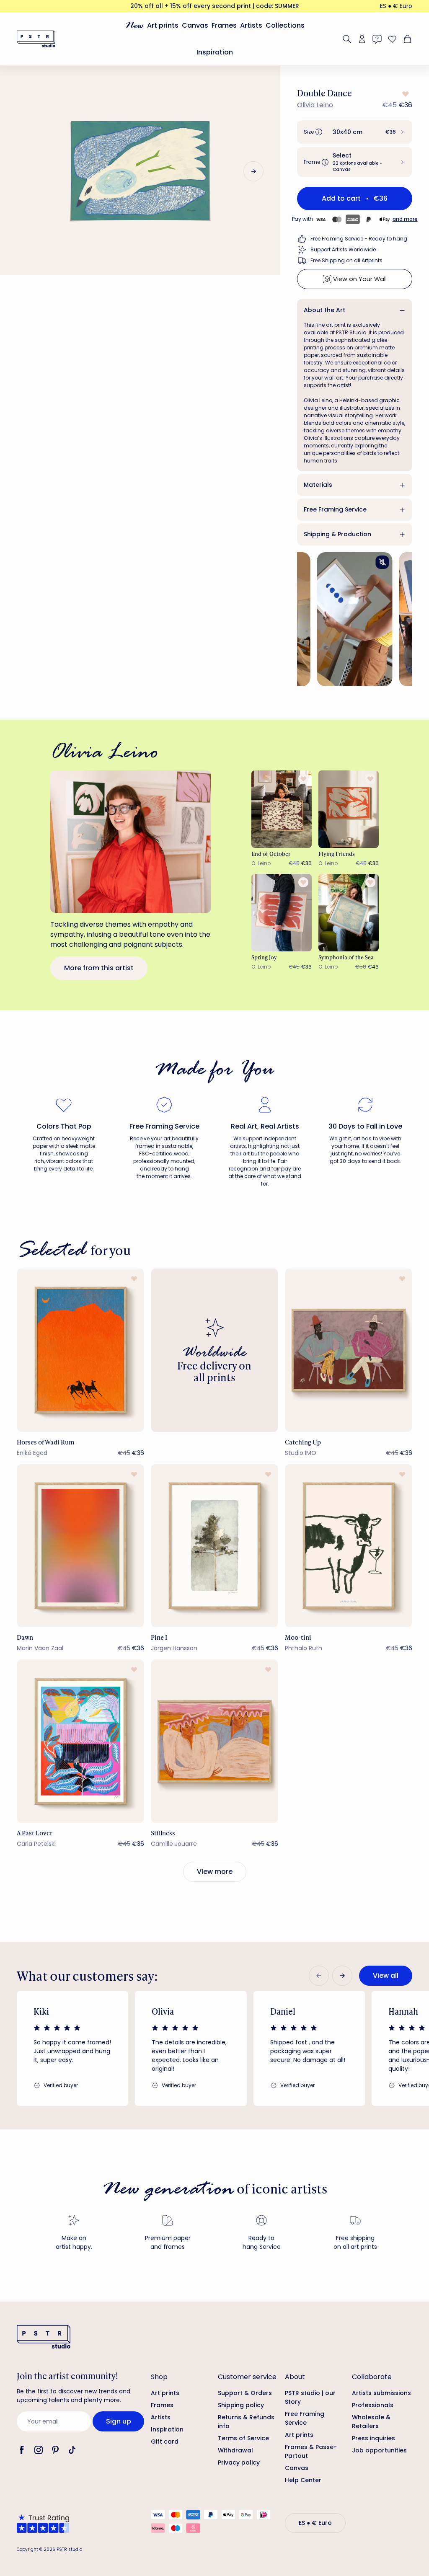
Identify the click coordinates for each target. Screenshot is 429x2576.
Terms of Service (243, 2438)
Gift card (165, 2442)
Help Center (303, 2480)
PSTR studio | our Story (310, 2397)
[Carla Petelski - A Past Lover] (80, 1741)
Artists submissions (381, 2393)
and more (405, 219)
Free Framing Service (335, 509)
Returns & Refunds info (246, 2422)
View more (215, 1872)
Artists (251, 25)
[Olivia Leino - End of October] (282, 809)
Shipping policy (241, 2405)
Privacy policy (239, 2462)
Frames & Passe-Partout (311, 2451)
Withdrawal (235, 2450)
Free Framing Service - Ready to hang (359, 239)
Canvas (195, 25)
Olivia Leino (315, 105)
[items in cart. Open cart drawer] (406, 39)
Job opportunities (379, 2450)
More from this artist (99, 968)
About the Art (324, 310)
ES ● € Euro (396, 6)
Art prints (163, 25)
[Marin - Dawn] (80, 1546)
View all (386, 1975)
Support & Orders (245, 2393)
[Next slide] (253, 171)
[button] (355, 132)
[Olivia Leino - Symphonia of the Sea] (349, 913)
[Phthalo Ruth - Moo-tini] (349, 1546)
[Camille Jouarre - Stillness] (214, 1741)
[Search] (347, 39)
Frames (224, 25)
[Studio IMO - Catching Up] (349, 1350)
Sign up (119, 2421)
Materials (318, 485)
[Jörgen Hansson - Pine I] (214, 1546)
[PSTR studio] (36, 39)
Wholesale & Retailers (371, 2422)
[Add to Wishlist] (405, 94)
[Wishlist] (392, 39)
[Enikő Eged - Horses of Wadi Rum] (80, 1350)
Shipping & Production (337, 534)
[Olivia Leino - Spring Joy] (282, 913)
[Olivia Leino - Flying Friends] (349, 809)
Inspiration (215, 52)
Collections (285, 25)
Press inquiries (373, 2438)
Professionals (373, 2405)
